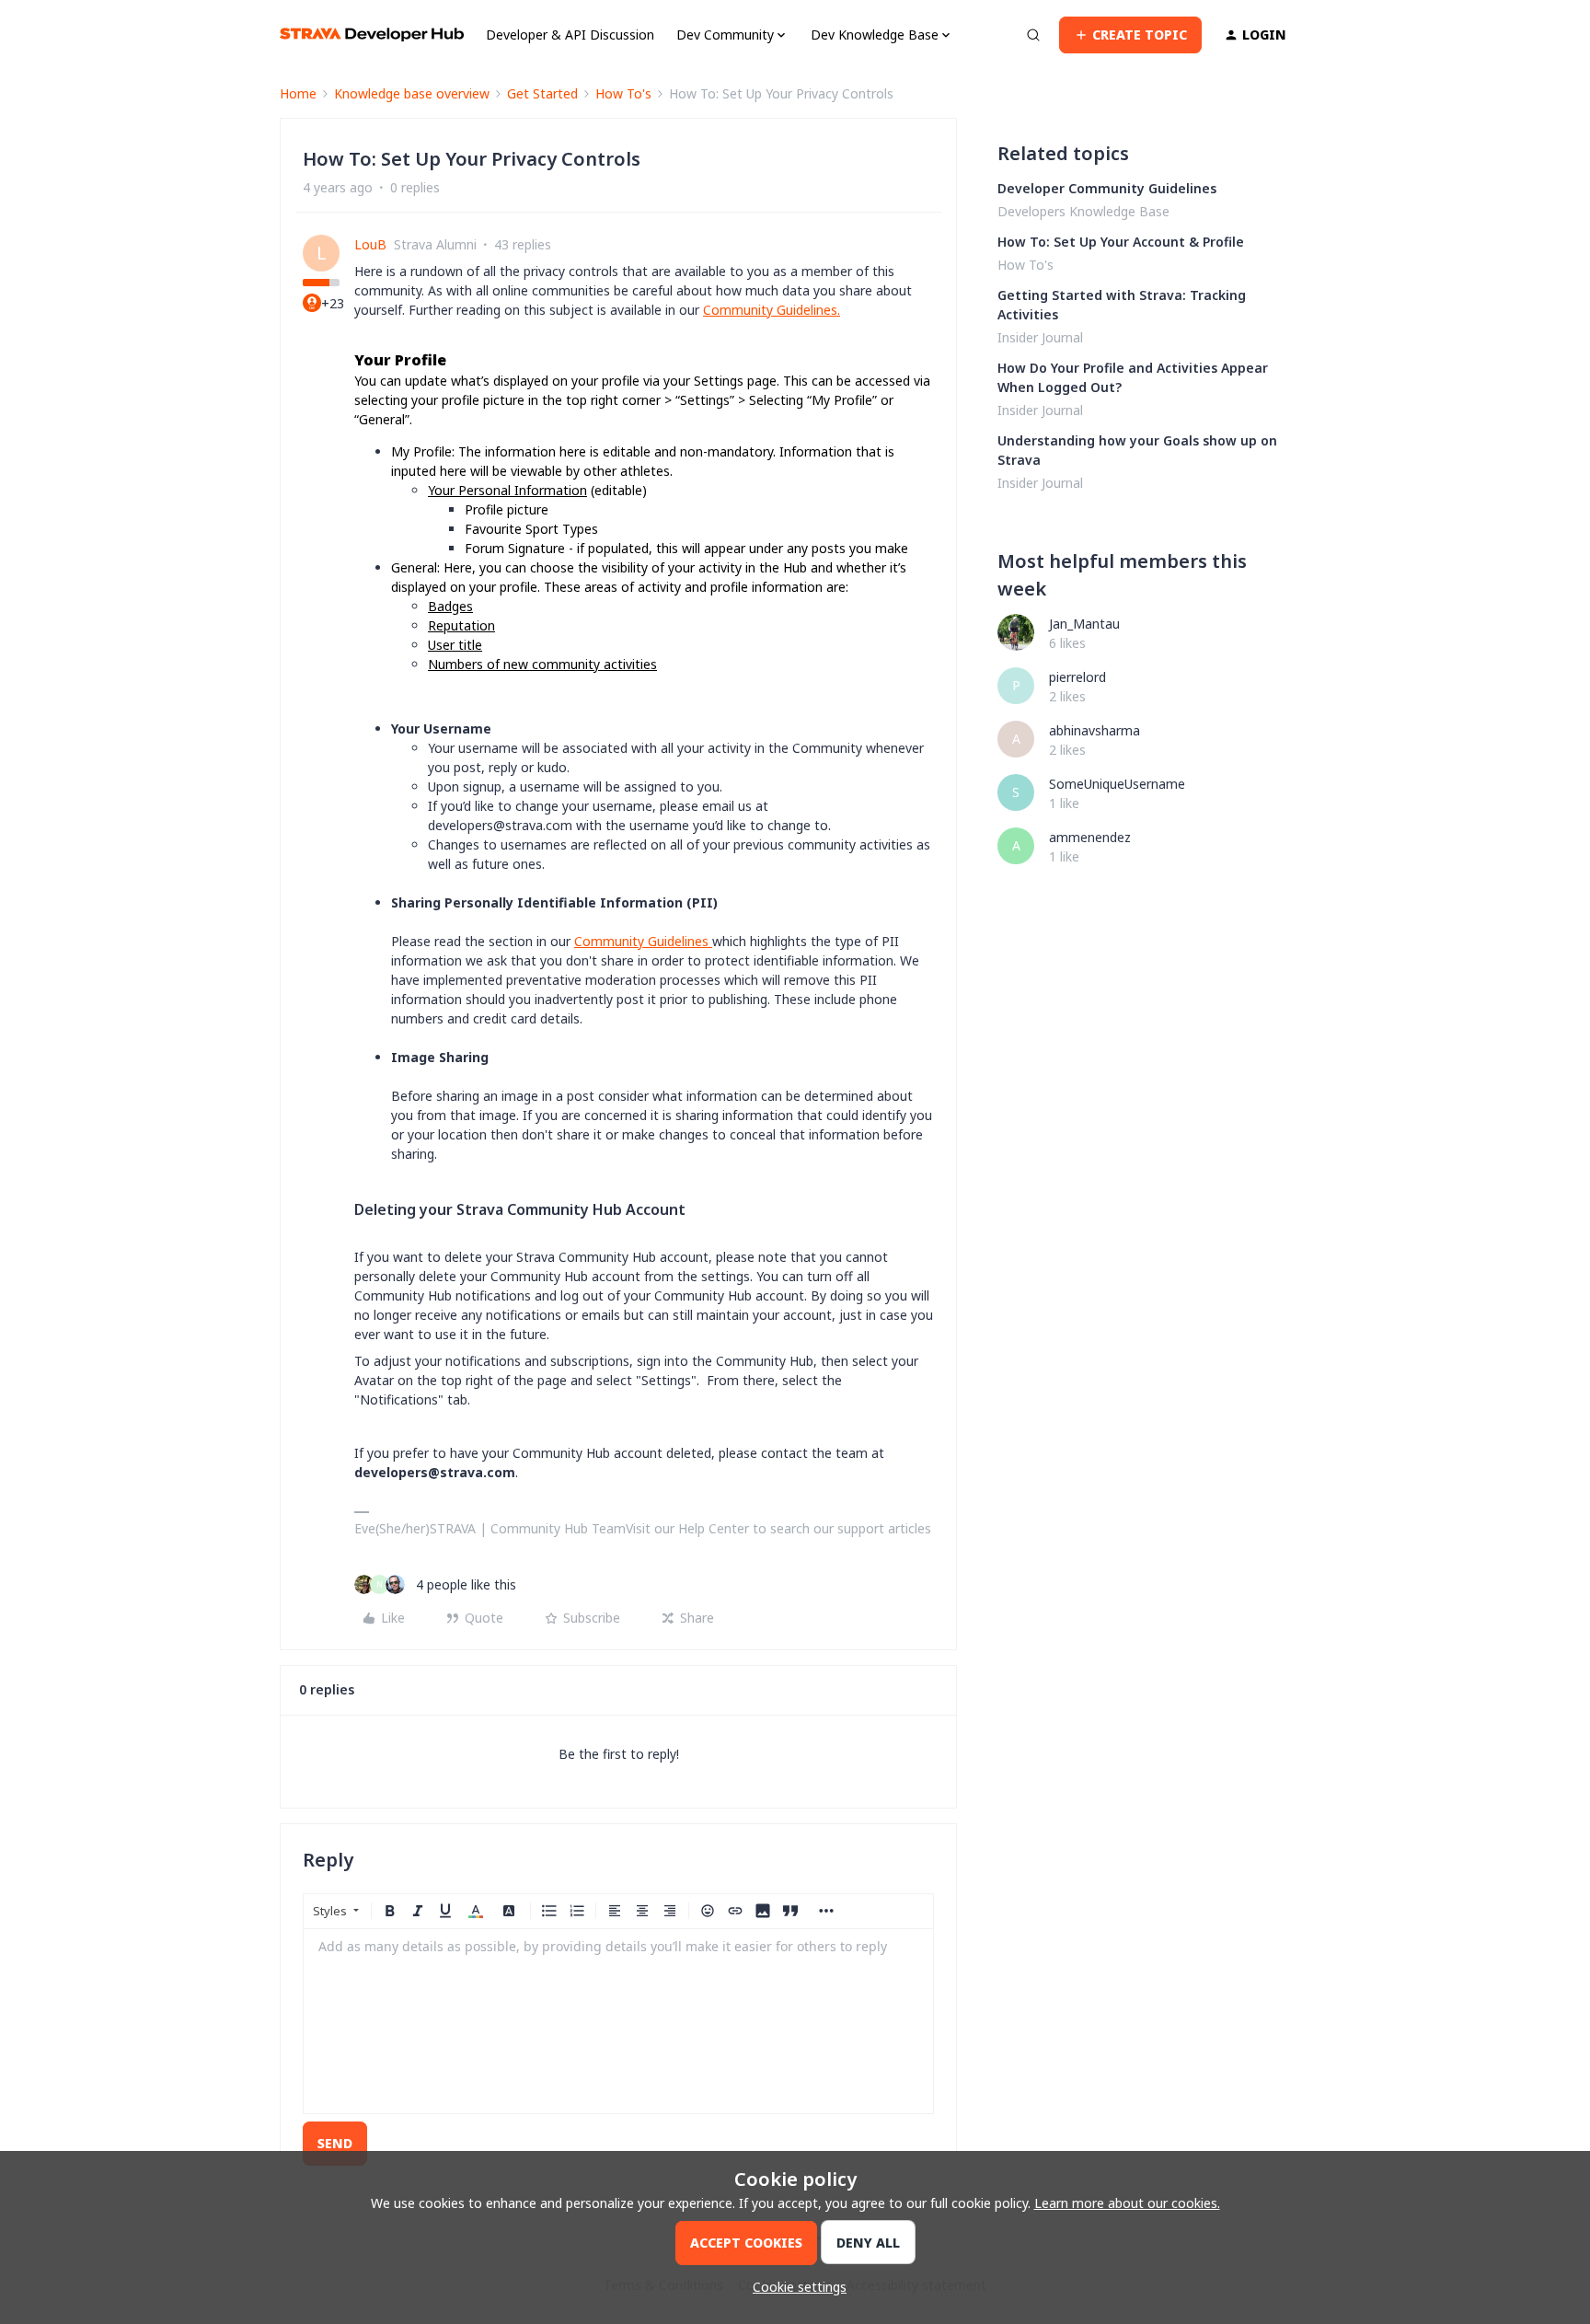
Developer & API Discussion (570, 35)
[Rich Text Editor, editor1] (618, 2021)
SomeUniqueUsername (1117, 784)
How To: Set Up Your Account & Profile (1121, 242)
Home (298, 93)
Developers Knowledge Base (1083, 211)
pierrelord (1077, 677)
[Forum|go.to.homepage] (372, 35)
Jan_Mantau (1084, 624)
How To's (623, 93)
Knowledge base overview (412, 93)
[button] (1130, 35)
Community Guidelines (770, 310)
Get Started (542, 93)
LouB (370, 244)
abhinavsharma (1095, 730)
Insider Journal (1040, 337)
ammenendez (1090, 837)
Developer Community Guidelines (1107, 188)
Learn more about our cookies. (1127, 2203)
